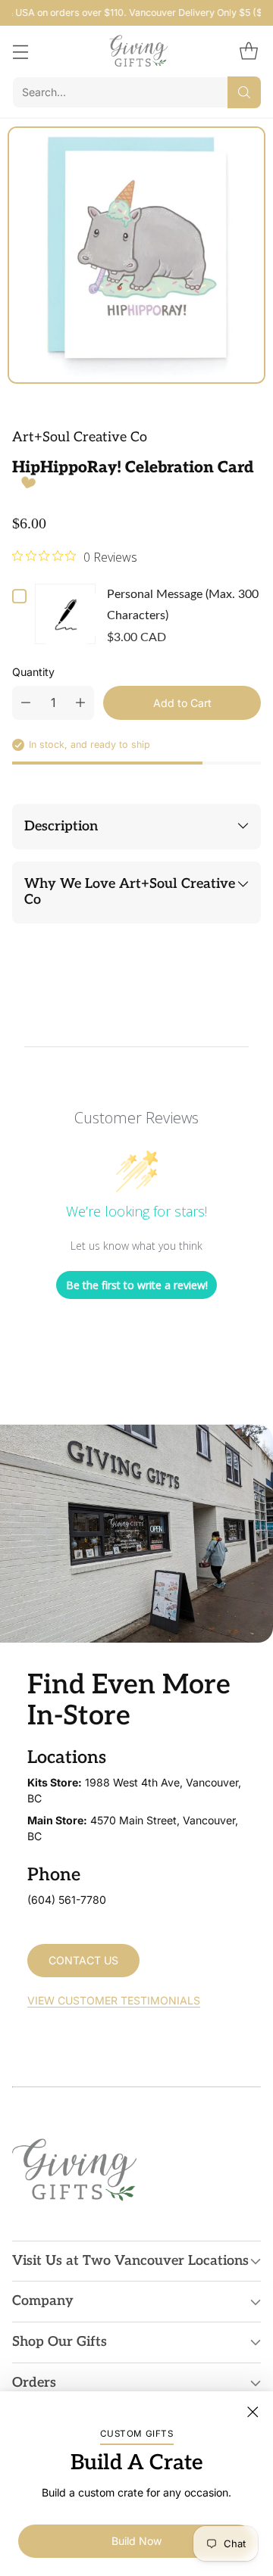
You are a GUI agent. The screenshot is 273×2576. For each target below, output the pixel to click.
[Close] (253, 2412)
